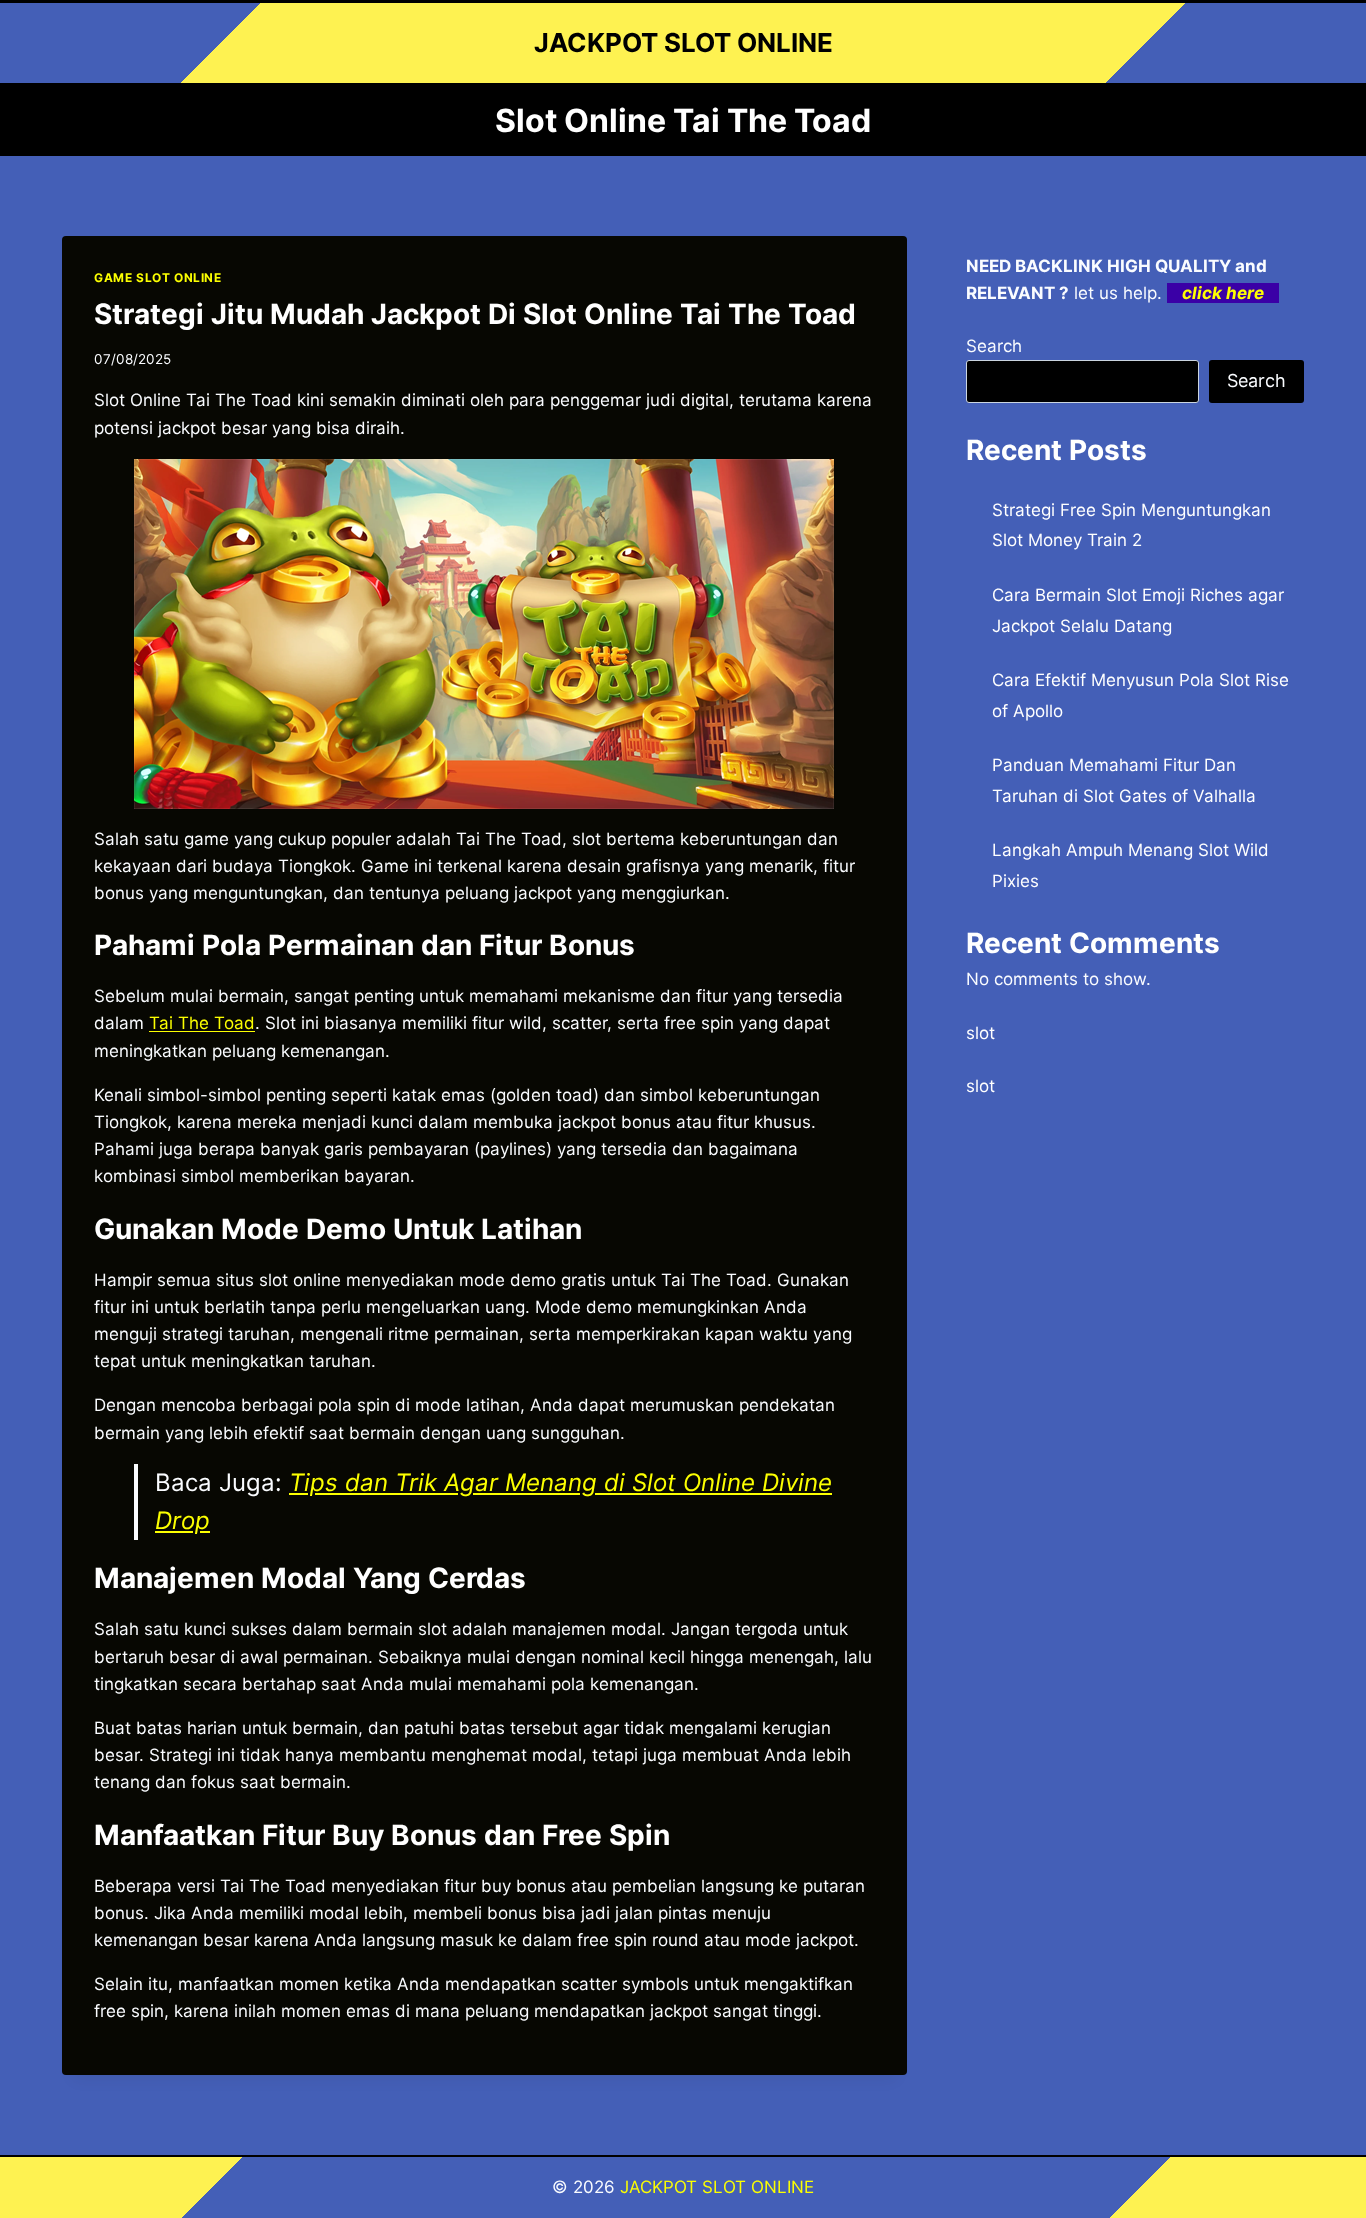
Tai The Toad (202, 1023)
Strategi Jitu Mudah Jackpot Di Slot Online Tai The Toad (475, 314)
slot (980, 1033)
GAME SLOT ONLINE (158, 277)
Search (994, 346)
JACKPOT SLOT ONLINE (717, 2187)
